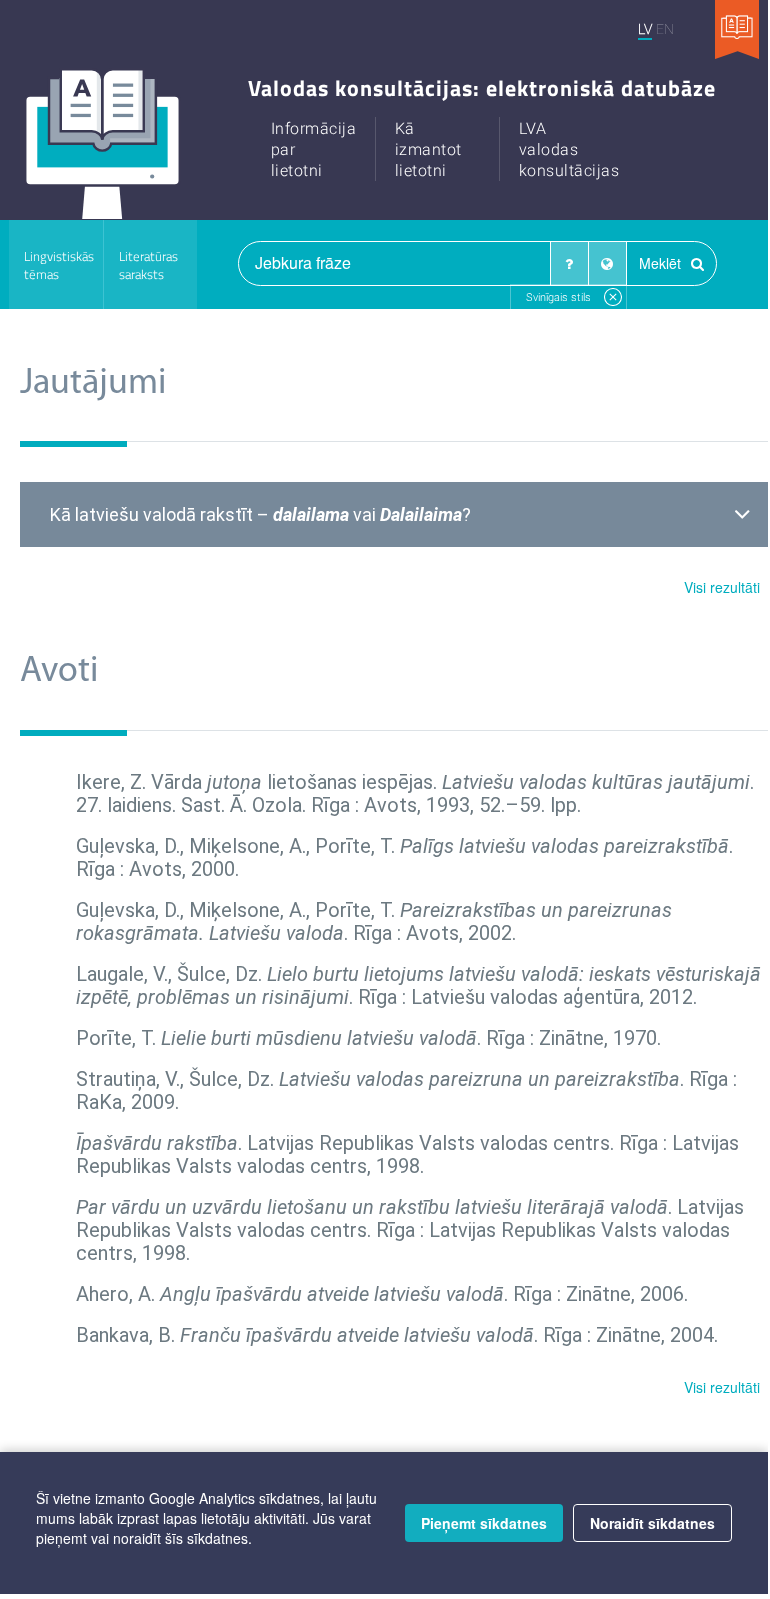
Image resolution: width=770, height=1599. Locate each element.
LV (645, 28)
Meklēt (662, 263)
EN (665, 28)
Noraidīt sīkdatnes (652, 1523)
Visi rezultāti (722, 587)
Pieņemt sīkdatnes (484, 1523)
